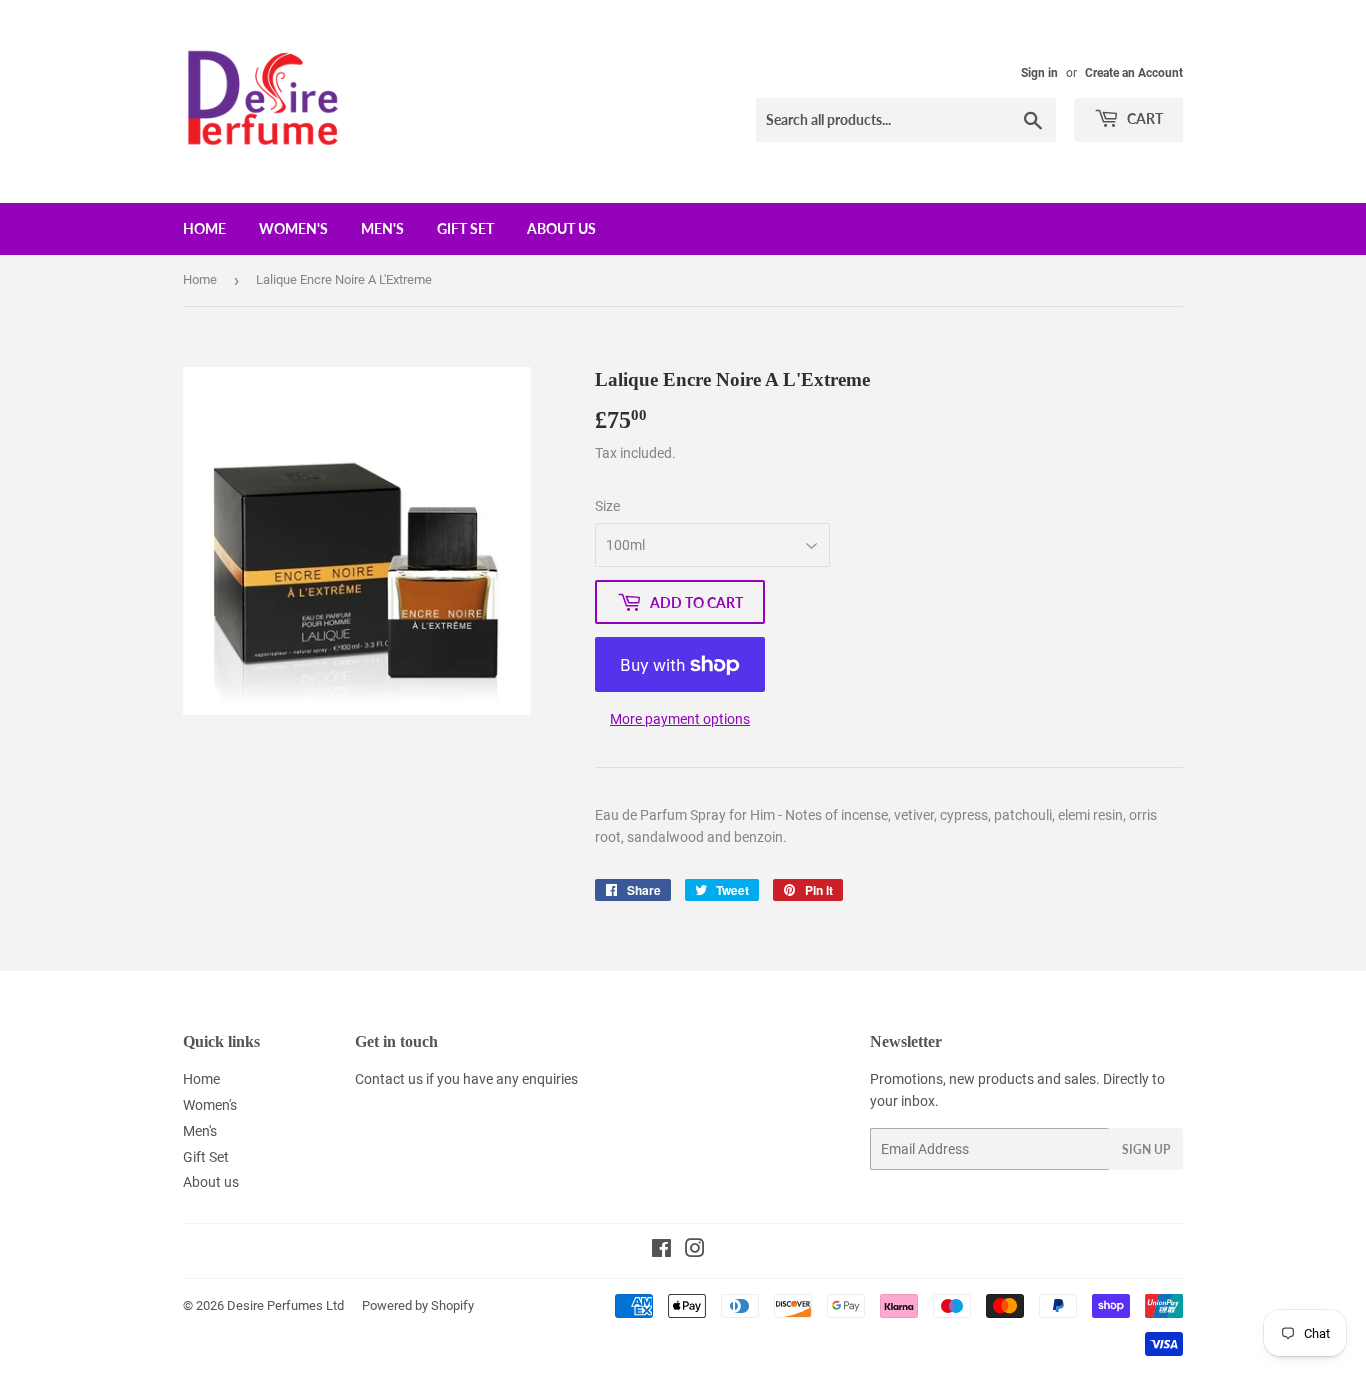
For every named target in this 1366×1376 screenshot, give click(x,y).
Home (204, 228)
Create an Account (1134, 73)
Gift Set (465, 228)
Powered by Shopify (418, 1305)
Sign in (1039, 73)
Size (607, 506)
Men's (382, 228)
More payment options (680, 719)
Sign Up (1146, 1149)
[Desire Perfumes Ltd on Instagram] (695, 1251)
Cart (1143, 118)
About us (561, 228)
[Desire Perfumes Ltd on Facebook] (661, 1251)
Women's (293, 228)
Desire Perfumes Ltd (285, 1305)
